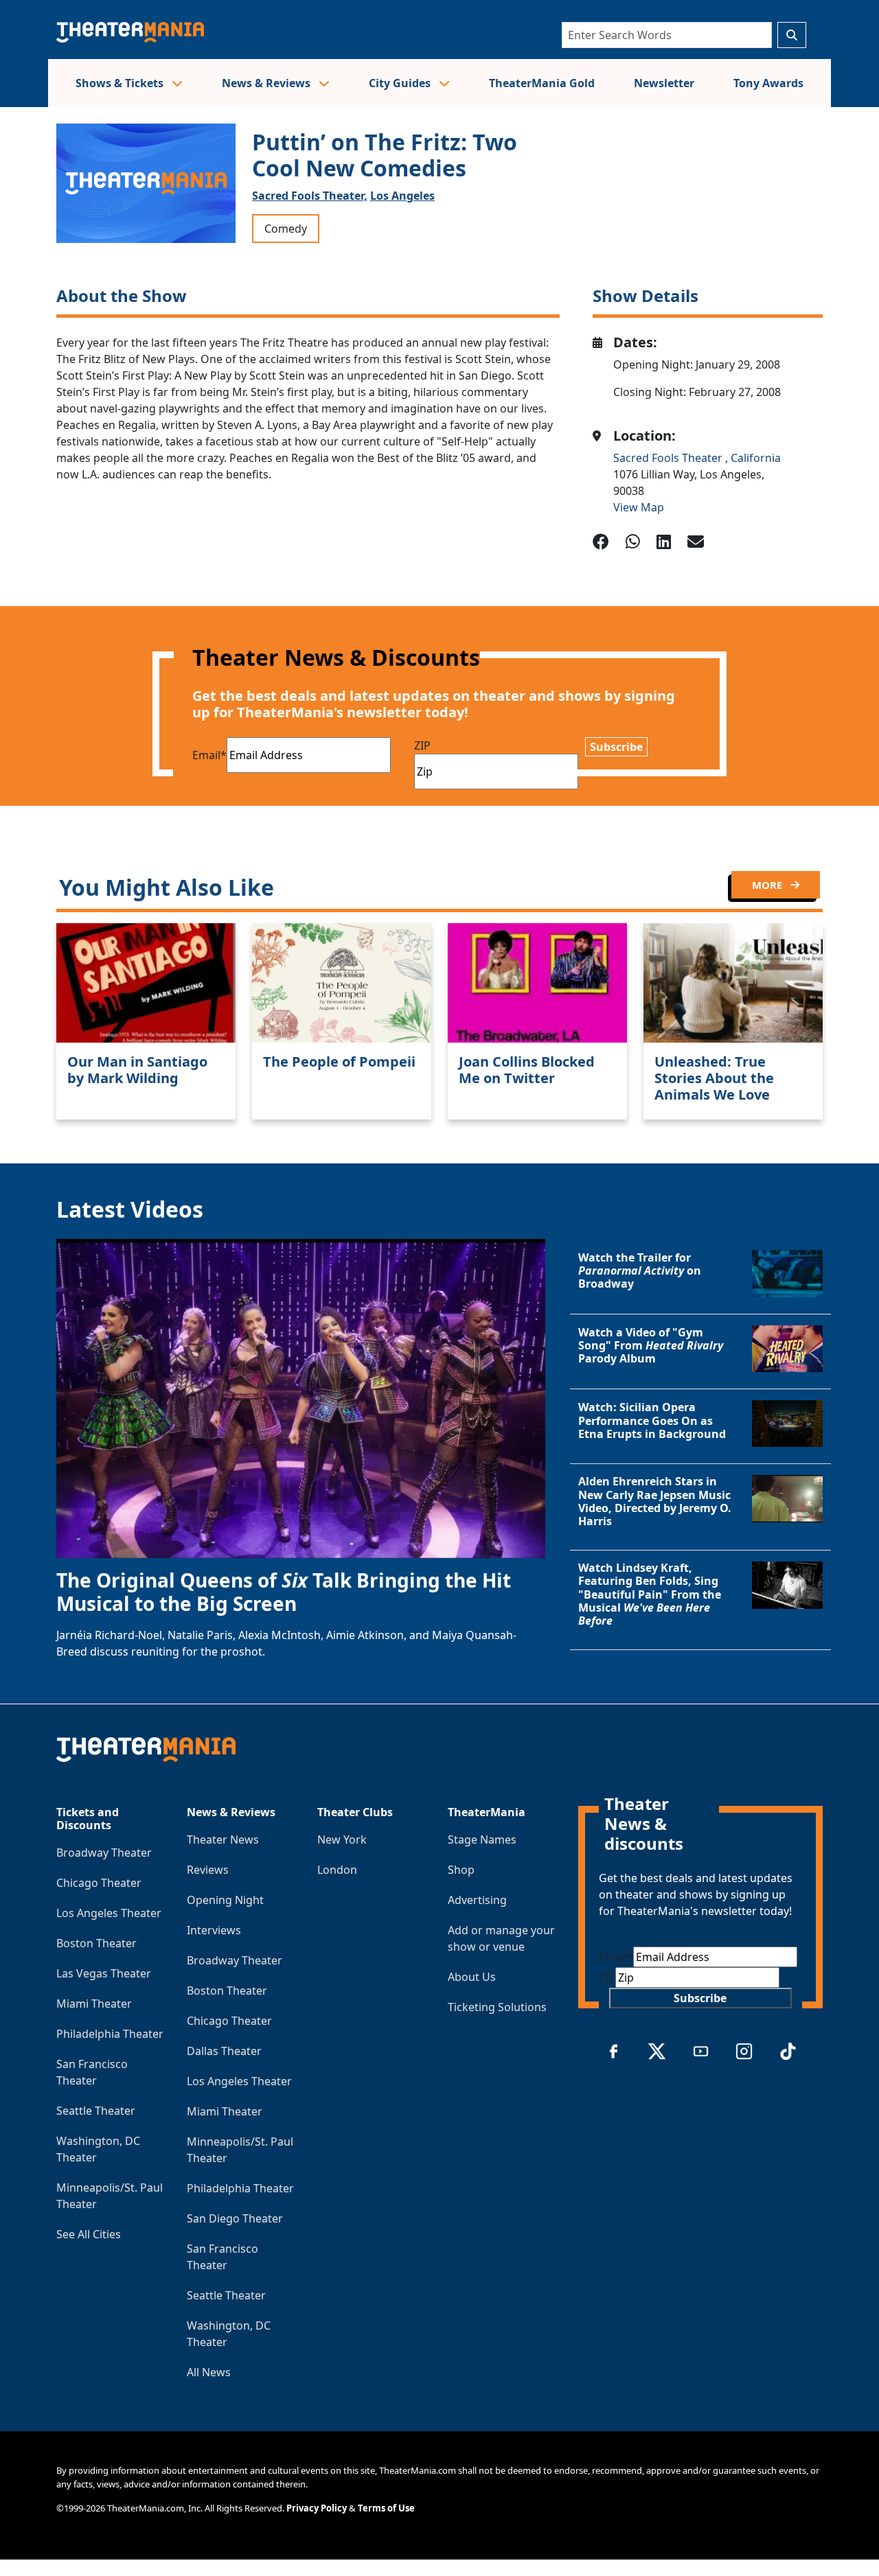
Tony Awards (768, 83)
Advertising (477, 1900)
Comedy (286, 229)
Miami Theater (94, 2004)
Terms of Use (386, 2508)
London (337, 1870)
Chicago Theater (99, 1883)
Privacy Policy (317, 2508)
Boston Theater (96, 1943)
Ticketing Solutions (497, 2007)
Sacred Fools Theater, (310, 196)
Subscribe (616, 747)
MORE (768, 885)
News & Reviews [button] (267, 83)
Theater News (223, 1840)
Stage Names (482, 1840)
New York (342, 1840)
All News (209, 2372)
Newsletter (664, 83)
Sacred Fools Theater (669, 458)
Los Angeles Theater (109, 1913)
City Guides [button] (401, 83)
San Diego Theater (235, 2218)
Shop (461, 1870)
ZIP (422, 745)
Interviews (214, 1930)
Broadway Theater (104, 1853)
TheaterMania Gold (542, 83)
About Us (472, 1977)
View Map (639, 507)
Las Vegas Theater (104, 1973)
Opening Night (225, 1900)
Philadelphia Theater (110, 2034)
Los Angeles (402, 196)
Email (209, 755)
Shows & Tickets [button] (121, 83)
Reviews (208, 1870)
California (756, 458)
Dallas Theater (224, 2051)
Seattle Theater (96, 2111)
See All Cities (89, 2234)
